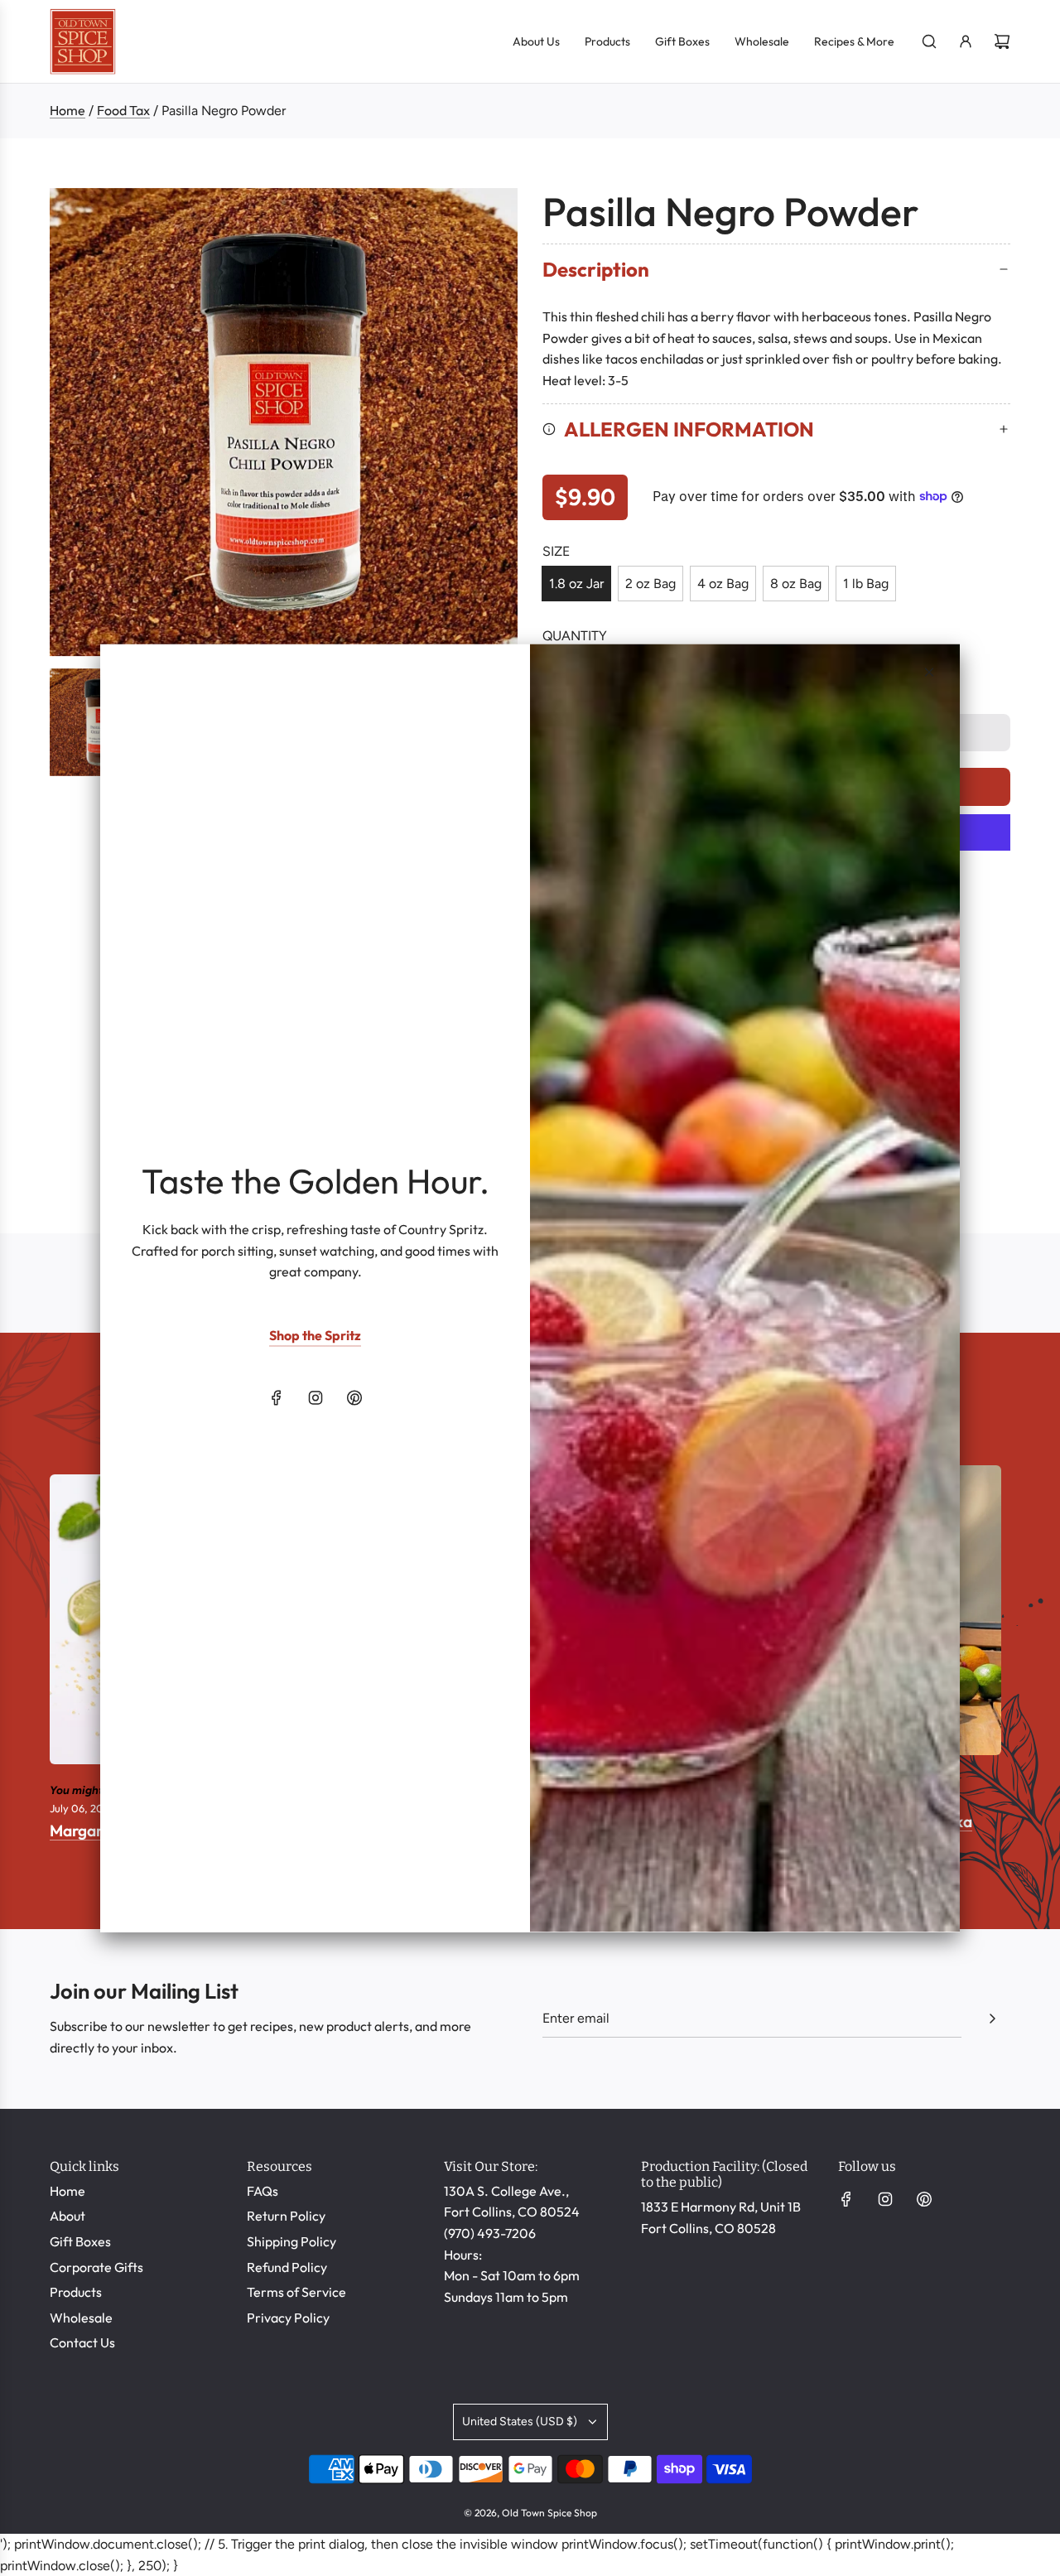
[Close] (929, 673)
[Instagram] (316, 1397)
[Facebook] (277, 1397)
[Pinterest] (354, 1397)
